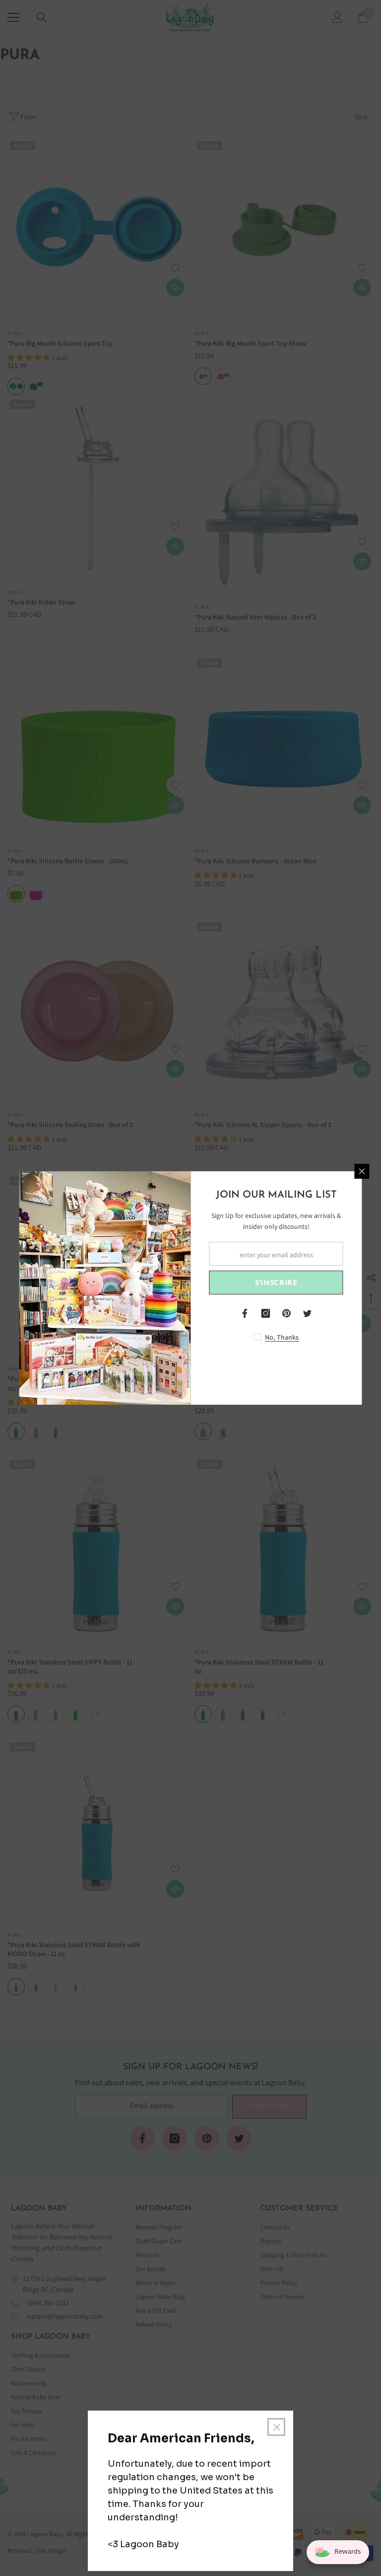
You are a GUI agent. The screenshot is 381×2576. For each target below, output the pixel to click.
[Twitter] (308, 1313)
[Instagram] (266, 1313)
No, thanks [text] (282, 1337)
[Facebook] (245, 1313)
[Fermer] (362, 1171)
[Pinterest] (287, 1313)
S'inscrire (276, 1283)
